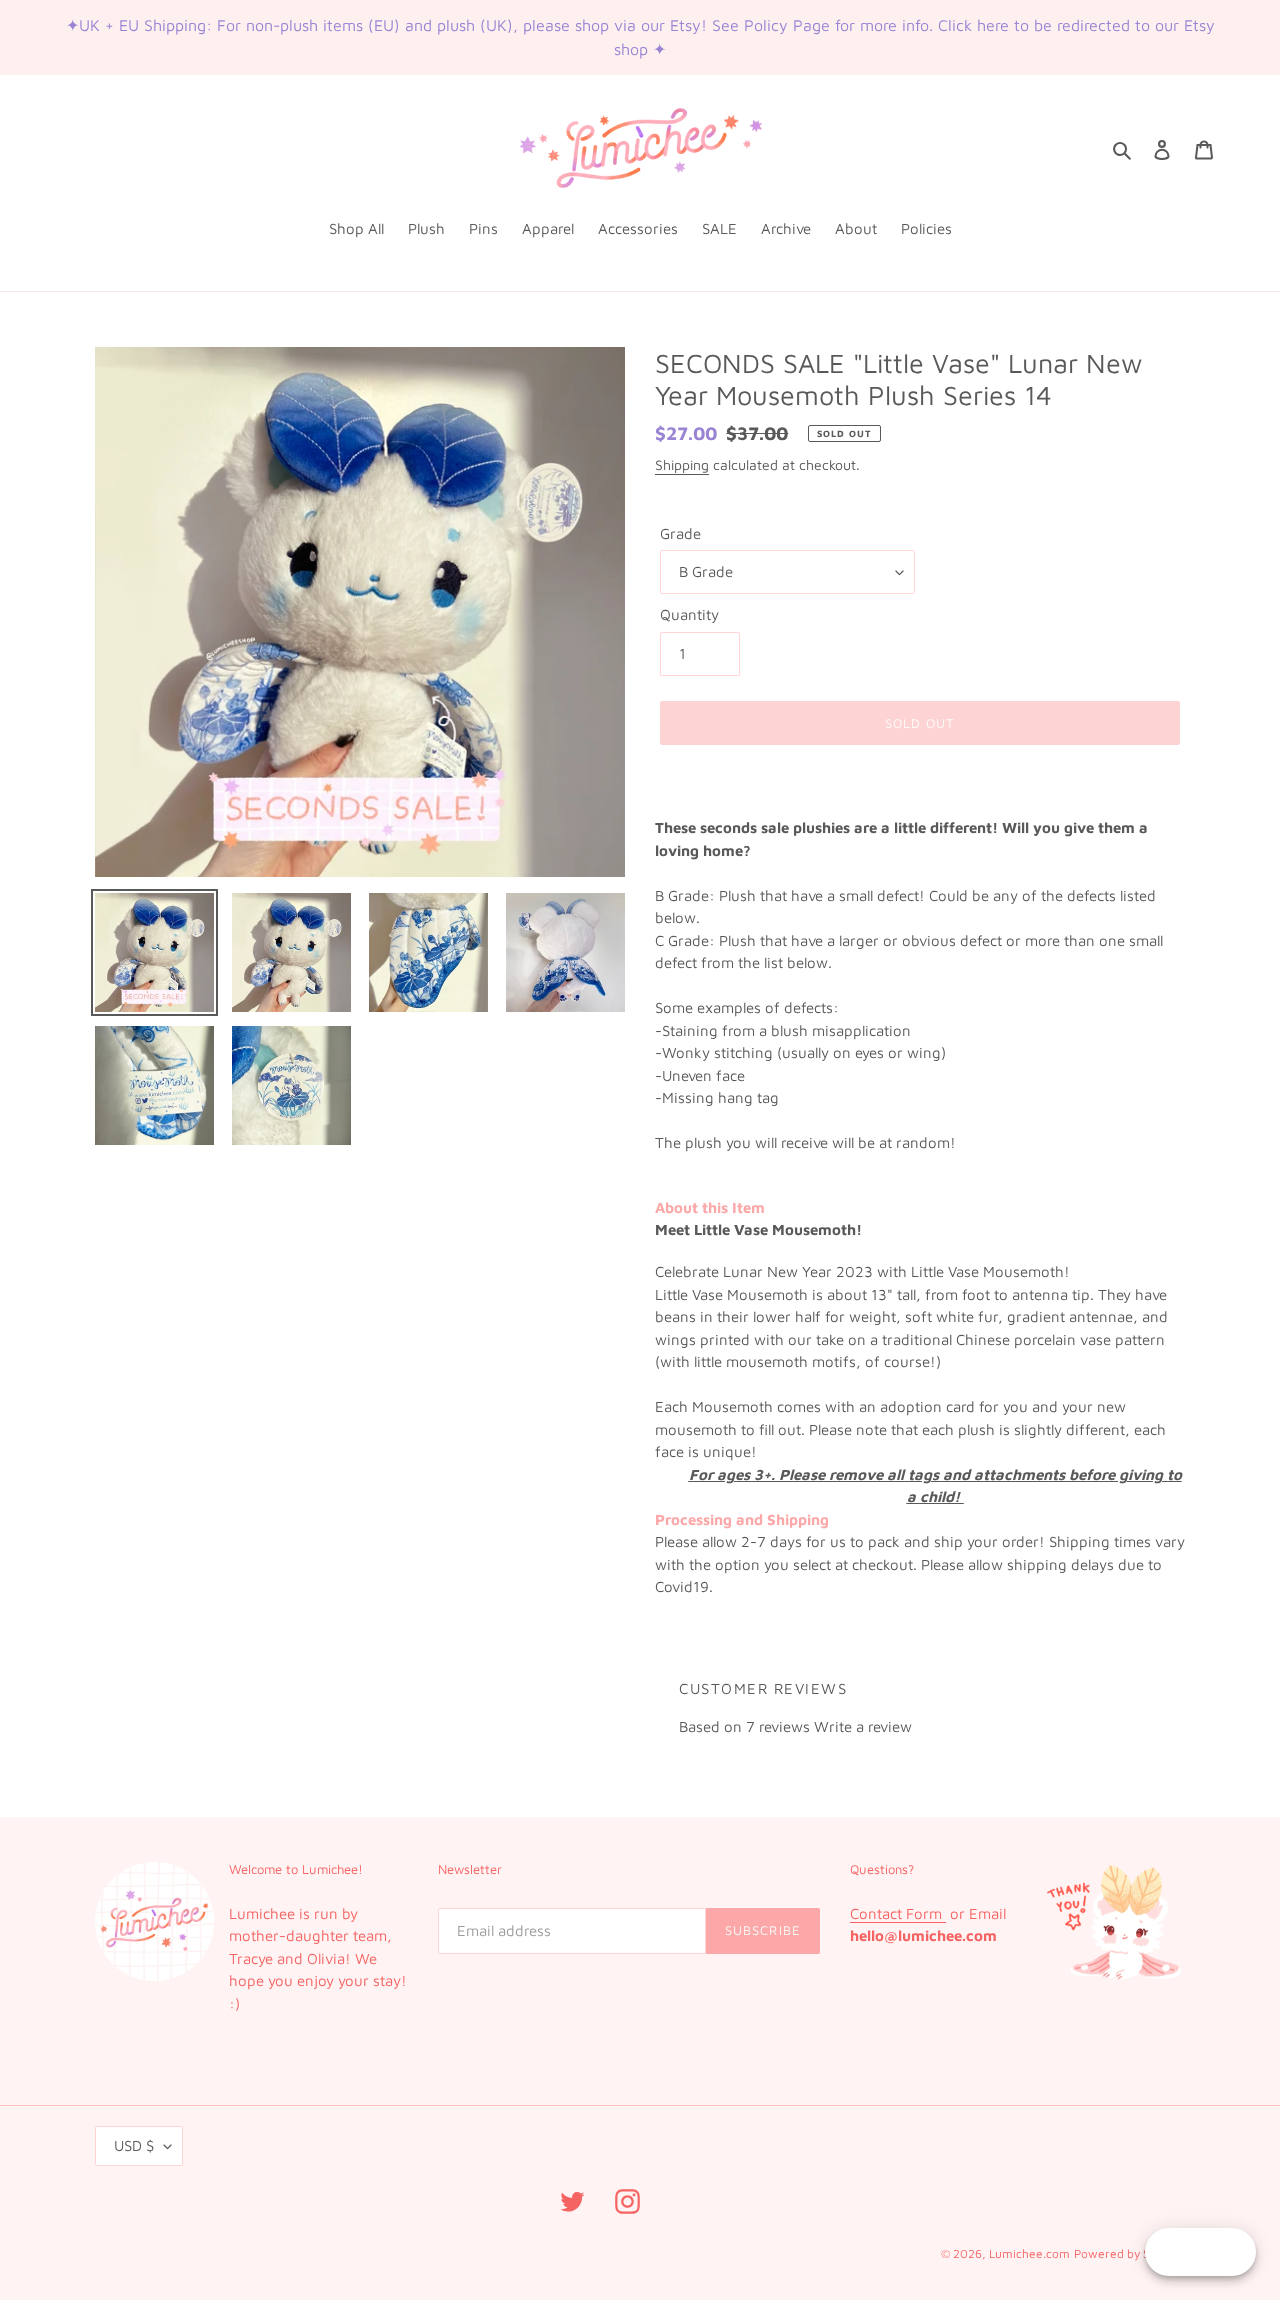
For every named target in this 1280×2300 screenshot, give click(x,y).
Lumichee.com (1029, 2253)
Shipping (682, 464)
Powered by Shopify (1129, 2253)
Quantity (689, 614)
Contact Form (898, 1913)
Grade (680, 533)
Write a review (863, 1726)
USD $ (134, 2145)
